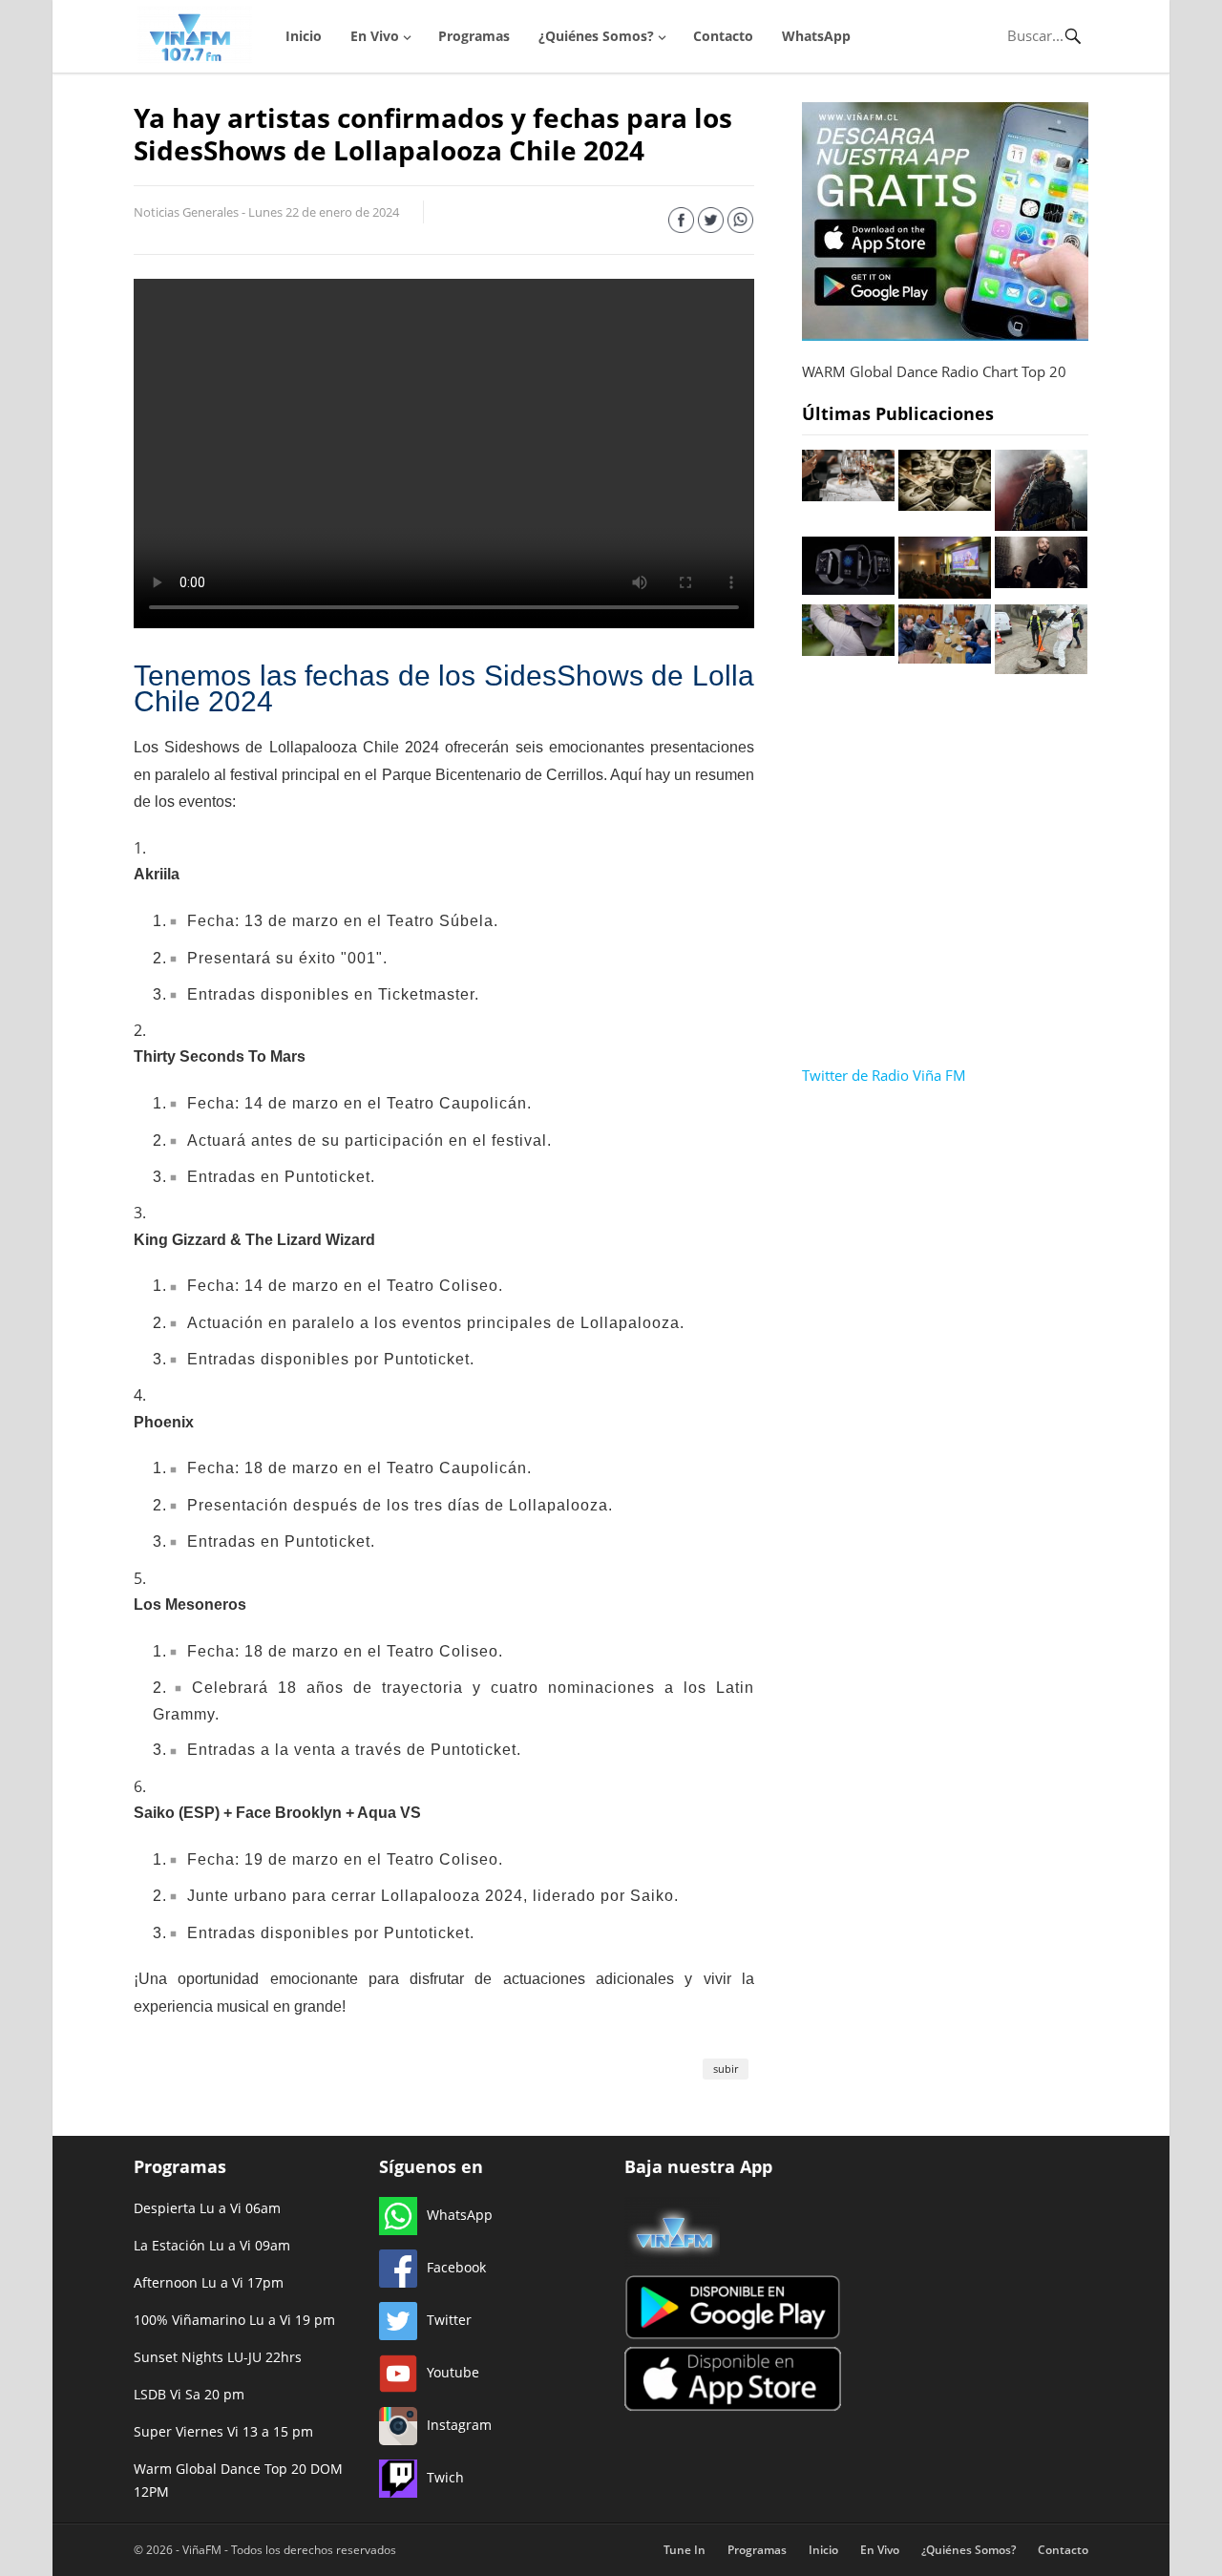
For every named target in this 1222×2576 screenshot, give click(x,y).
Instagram (459, 2425)
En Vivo (375, 36)
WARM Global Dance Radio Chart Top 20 (934, 371)
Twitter (449, 2320)
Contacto (723, 36)
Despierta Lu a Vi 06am (207, 2208)
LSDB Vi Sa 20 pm (189, 2394)
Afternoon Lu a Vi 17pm (209, 2282)
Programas (474, 36)
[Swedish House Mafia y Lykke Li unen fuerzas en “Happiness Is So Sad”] (1041, 582)
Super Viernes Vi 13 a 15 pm (223, 2431)
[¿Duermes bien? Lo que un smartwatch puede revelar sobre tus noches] (848, 589)
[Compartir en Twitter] (711, 223)
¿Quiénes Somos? (596, 36)
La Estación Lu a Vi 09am (212, 2245)
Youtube (453, 2372)
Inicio (304, 36)
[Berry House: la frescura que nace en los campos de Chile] (848, 650)
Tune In (685, 2550)
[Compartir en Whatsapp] (740, 223)
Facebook (456, 2267)
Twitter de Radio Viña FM (884, 1075)
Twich (445, 2477)
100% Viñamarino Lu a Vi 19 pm (234, 2320)
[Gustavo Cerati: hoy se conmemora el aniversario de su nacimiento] (1041, 525)
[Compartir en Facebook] (681, 223)
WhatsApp (816, 36)
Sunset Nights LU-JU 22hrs (218, 2357)
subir (726, 2069)
